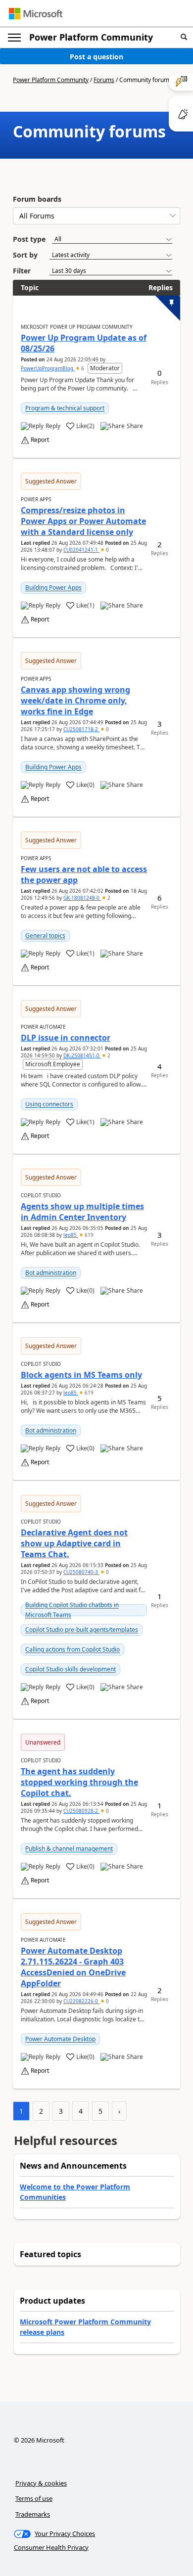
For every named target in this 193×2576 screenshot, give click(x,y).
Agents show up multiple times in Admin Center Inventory (82, 1212)
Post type (29, 239)
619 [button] (88, 1235)
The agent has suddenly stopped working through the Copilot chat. (79, 1782)
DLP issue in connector (66, 1038)
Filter (22, 271)
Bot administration (51, 1273)
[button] (184, 37)
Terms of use (34, 2498)
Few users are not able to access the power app (84, 874)
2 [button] (108, 898)
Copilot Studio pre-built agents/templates (82, 1630)
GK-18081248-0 (82, 898)
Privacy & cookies (41, 2483)
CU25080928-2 (81, 1811)
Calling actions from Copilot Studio (72, 1649)
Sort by (25, 255)
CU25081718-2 (81, 729)
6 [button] (83, 368)
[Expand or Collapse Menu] (14, 38)
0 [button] (107, 550)
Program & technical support (65, 408)
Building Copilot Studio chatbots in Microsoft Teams (72, 1610)
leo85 (71, 1235)
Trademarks (33, 2514)
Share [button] (135, 426)
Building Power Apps (53, 588)
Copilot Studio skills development (71, 1669)
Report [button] (40, 440)
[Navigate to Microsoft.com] (36, 14)
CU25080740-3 (81, 1572)
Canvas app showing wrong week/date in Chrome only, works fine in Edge (75, 700)
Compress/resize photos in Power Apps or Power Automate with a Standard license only (83, 521)
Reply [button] (53, 426)
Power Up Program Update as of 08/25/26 (84, 343)
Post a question (96, 57)
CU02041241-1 (81, 550)
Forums (104, 80)
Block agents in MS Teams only (81, 1375)
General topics (45, 936)
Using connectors (49, 1104)
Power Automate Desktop (60, 2039)
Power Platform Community (91, 37)
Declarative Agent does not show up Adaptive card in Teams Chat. (74, 1543)
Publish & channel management (69, 1849)
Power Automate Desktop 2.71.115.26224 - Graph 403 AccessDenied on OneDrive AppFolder (73, 1967)
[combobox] (96, 216)
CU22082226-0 (81, 2001)
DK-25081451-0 (82, 1055)
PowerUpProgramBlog (48, 368)
